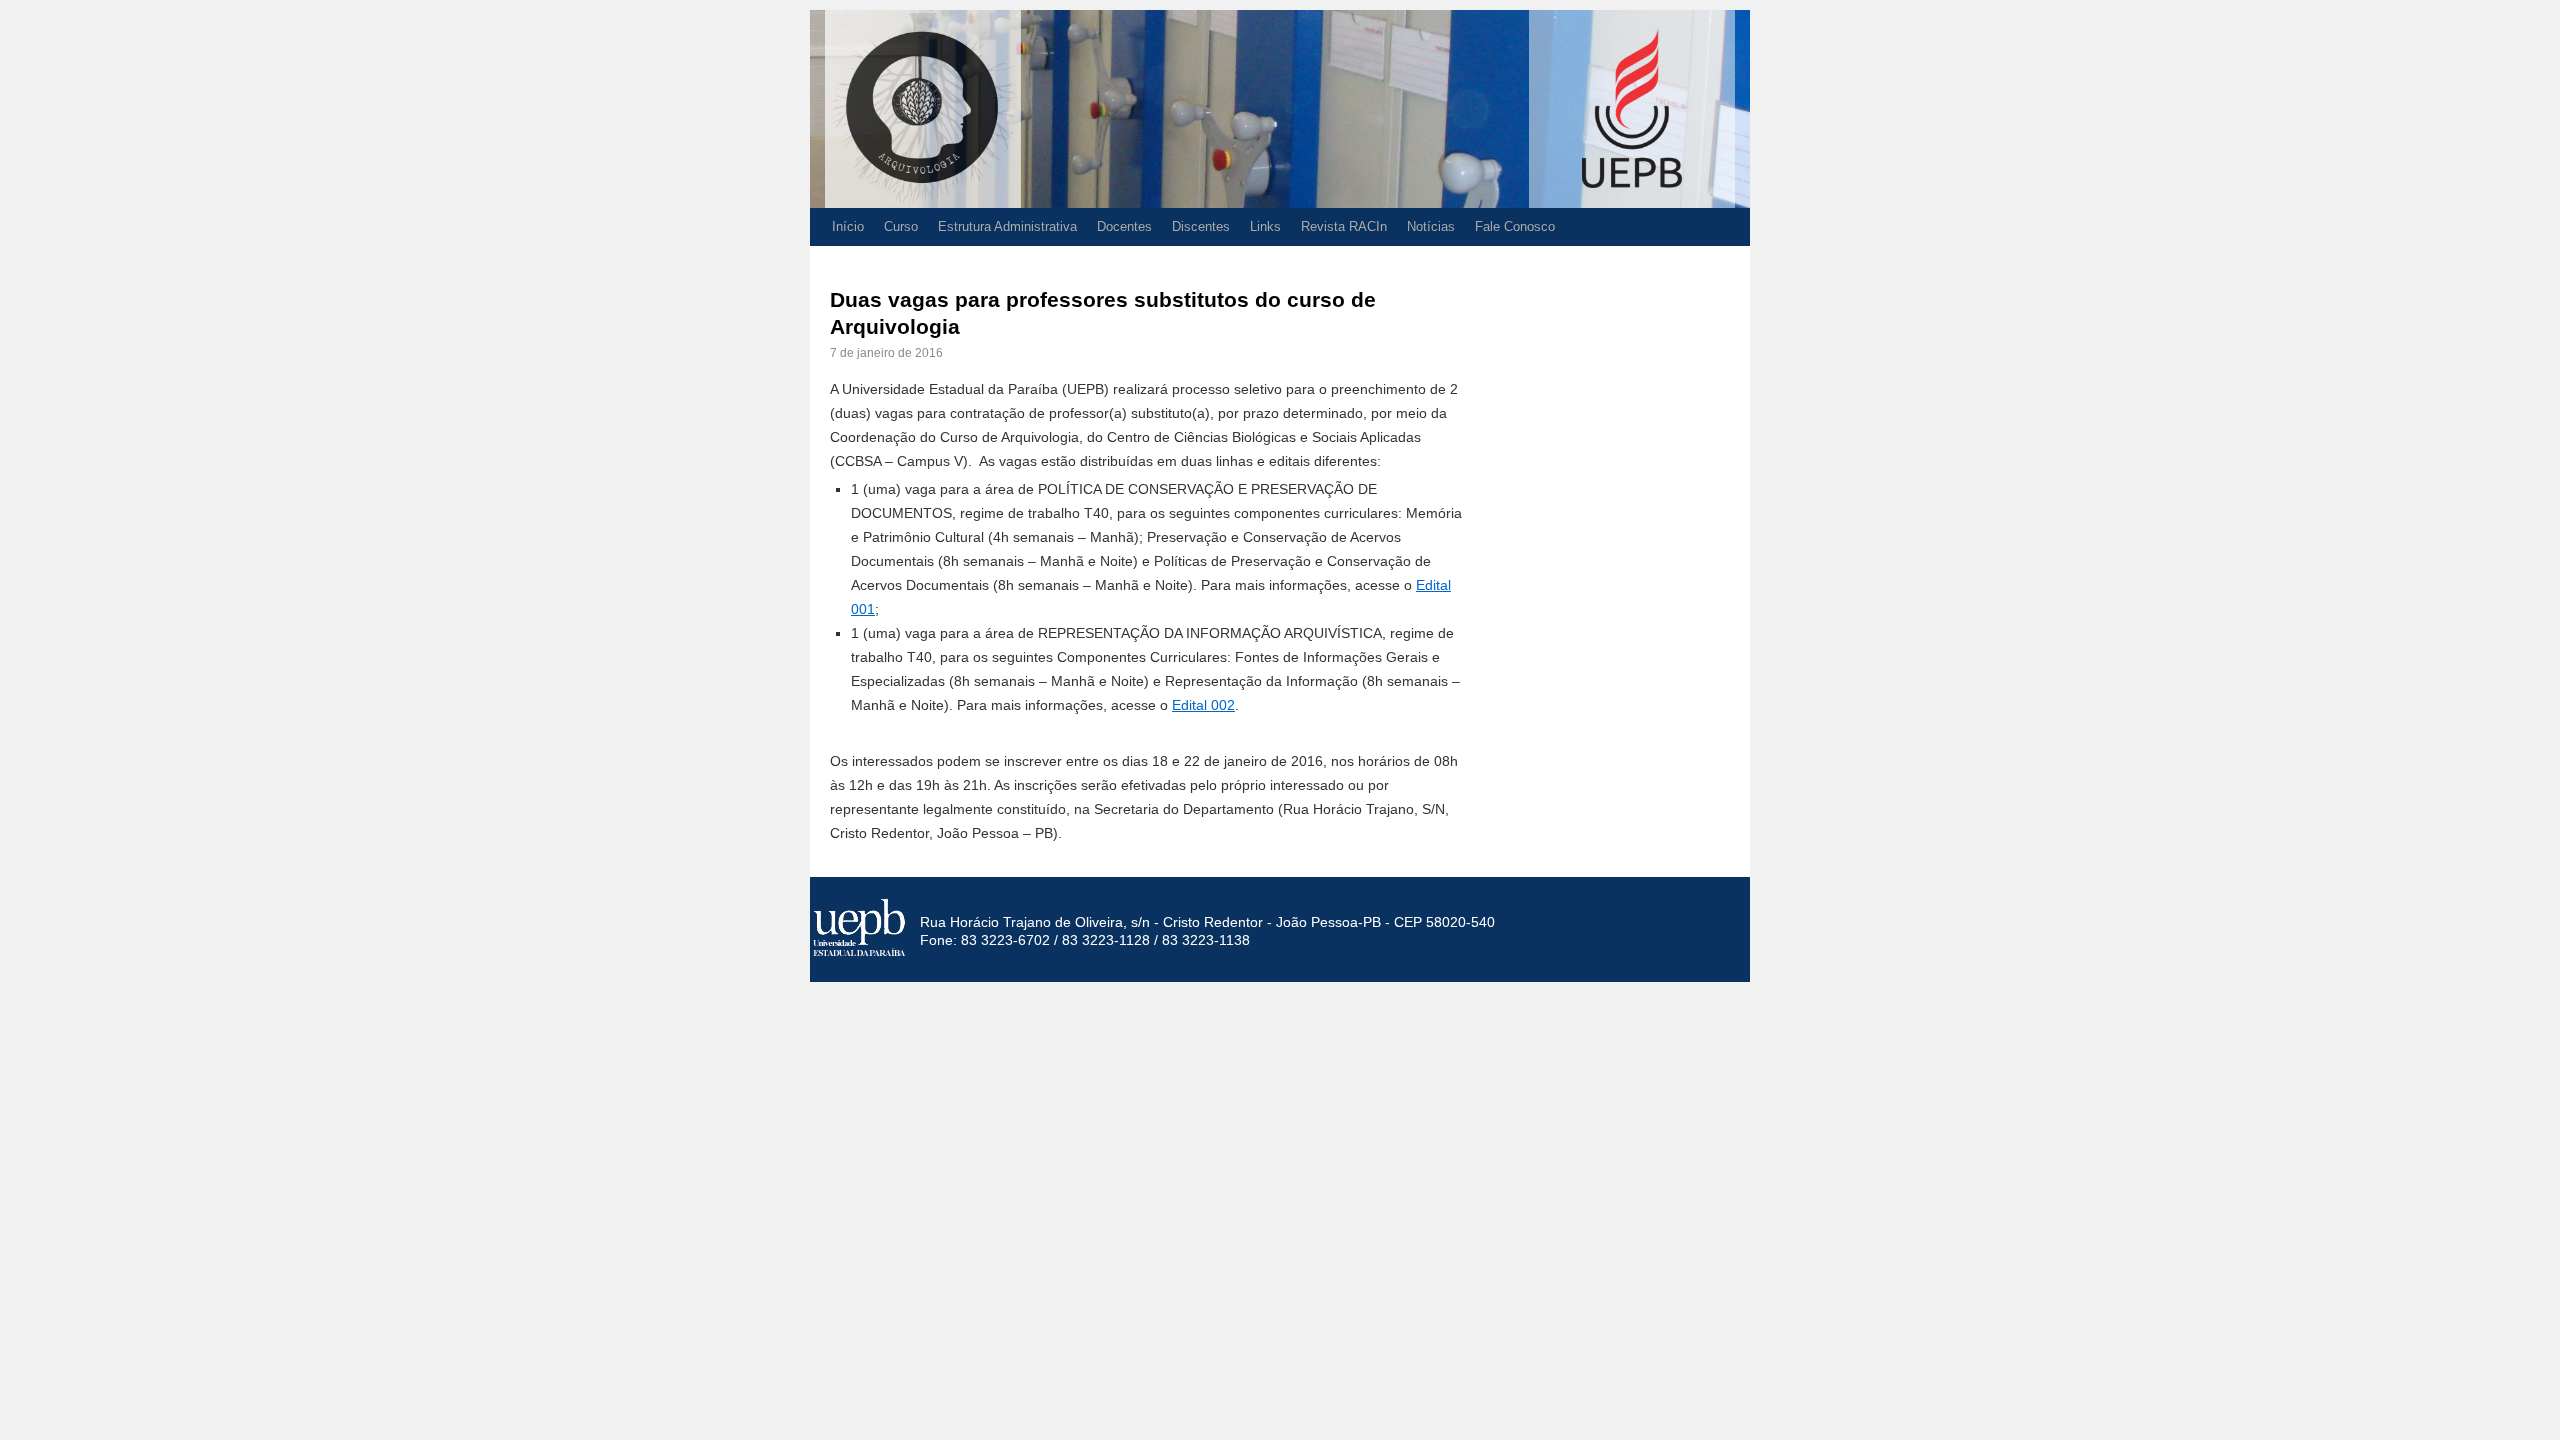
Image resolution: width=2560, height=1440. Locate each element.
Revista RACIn (1344, 226)
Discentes (1201, 226)
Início (848, 226)
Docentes (1124, 226)
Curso (901, 226)
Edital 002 (1203, 705)
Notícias (1431, 226)
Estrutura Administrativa (1007, 226)
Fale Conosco (1515, 226)
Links (1265, 226)
